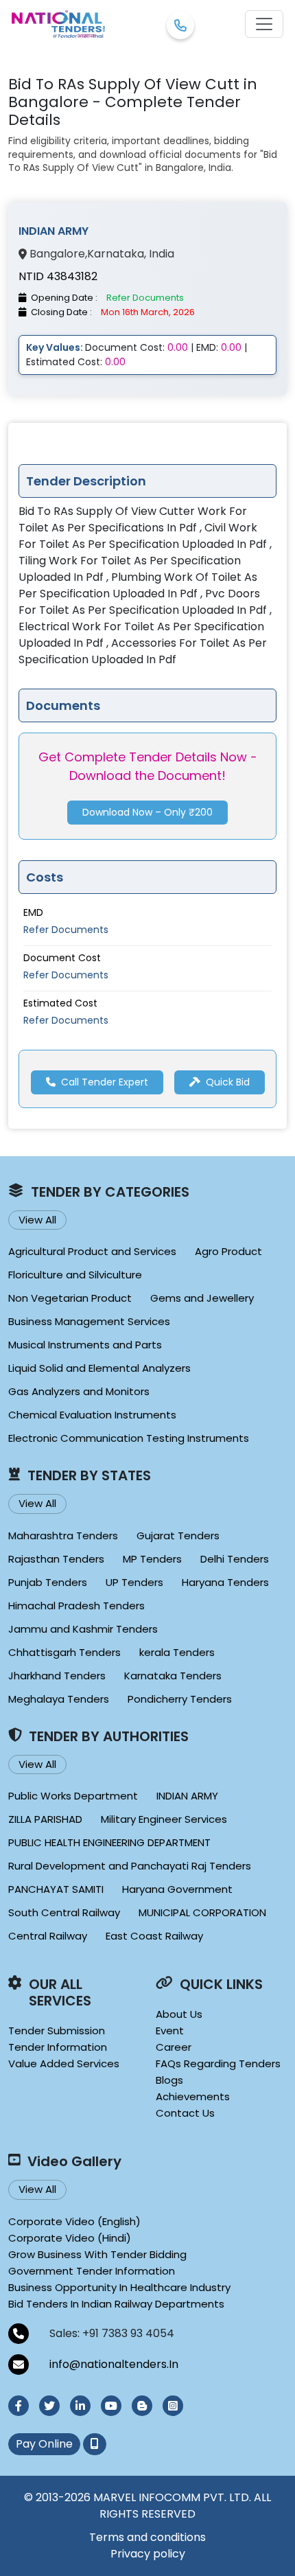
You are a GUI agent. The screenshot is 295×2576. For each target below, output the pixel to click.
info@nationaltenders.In (114, 2364)
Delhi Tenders (235, 1559)
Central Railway (48, 1936)
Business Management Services (89, 1321)
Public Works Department (73, 1796)
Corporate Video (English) (74, 2221)
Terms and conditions (147, 2537)
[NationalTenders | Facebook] (19, 2406)
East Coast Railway (154, 1936)
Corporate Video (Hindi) (70, 2238)
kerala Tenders (177, 1652)
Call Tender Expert (105, 1082)
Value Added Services (64, 2063)
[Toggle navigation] (264, 24)
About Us (179, 2014)
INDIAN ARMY (187, 1796)
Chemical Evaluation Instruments (92, 1415)
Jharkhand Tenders (57, 1676)
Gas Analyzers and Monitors (79, 1391)
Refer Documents (66, 930)
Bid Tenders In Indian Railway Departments (116, 2304)
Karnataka (116, 254)
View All (37, 1220)
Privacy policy (148, 2554)
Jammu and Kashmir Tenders (83, 1629)
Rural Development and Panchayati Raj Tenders (130, 1866)
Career (174, 2047)
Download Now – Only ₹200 (147, 812)
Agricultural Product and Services (92, 1251)
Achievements (193, 2096)
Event (170, 2031)
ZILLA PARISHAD (45, 1819)
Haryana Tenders (225, 1582)
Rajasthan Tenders (56, 1559)
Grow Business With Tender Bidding (97, 2254)
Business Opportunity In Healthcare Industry (119, 2287)
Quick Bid (228, 1082)
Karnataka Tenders (173, 1676)
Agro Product (228, 1251)
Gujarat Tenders (178, 1536)
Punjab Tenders (48, 1582)
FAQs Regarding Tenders (218, 2063)
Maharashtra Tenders (63, 1536)
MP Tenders (152, 1559)
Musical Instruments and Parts (85, 1345)
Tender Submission (57, 2031)
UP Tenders (134, 1582)
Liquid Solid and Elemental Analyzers (99, 1368)
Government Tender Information (92, 2271)
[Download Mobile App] (95, 2444)
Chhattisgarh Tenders (64, 1652)
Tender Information (58, 2047)
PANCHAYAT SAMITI (56, 1889)
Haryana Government (177, 1889)
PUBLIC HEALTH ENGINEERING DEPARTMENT (109, 1842)
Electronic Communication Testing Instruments (129, 1438)
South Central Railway (64, 1912)
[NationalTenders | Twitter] (49, 2406)
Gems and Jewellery (202, 1298)
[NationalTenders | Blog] (142, 2406)
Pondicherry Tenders (180, 1699)
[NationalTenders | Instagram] (173, 2406)
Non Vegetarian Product (70, 1298)
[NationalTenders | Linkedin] (80, 2406)
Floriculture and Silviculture (75, 1275)
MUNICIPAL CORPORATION (202, 1912)
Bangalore (57, 254)
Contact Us (185, 2113)
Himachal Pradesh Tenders (76, 1606)
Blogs (169, 2080)
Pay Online (44, 2444)
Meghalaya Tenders (59, 1699)
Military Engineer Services (164, 1819)
